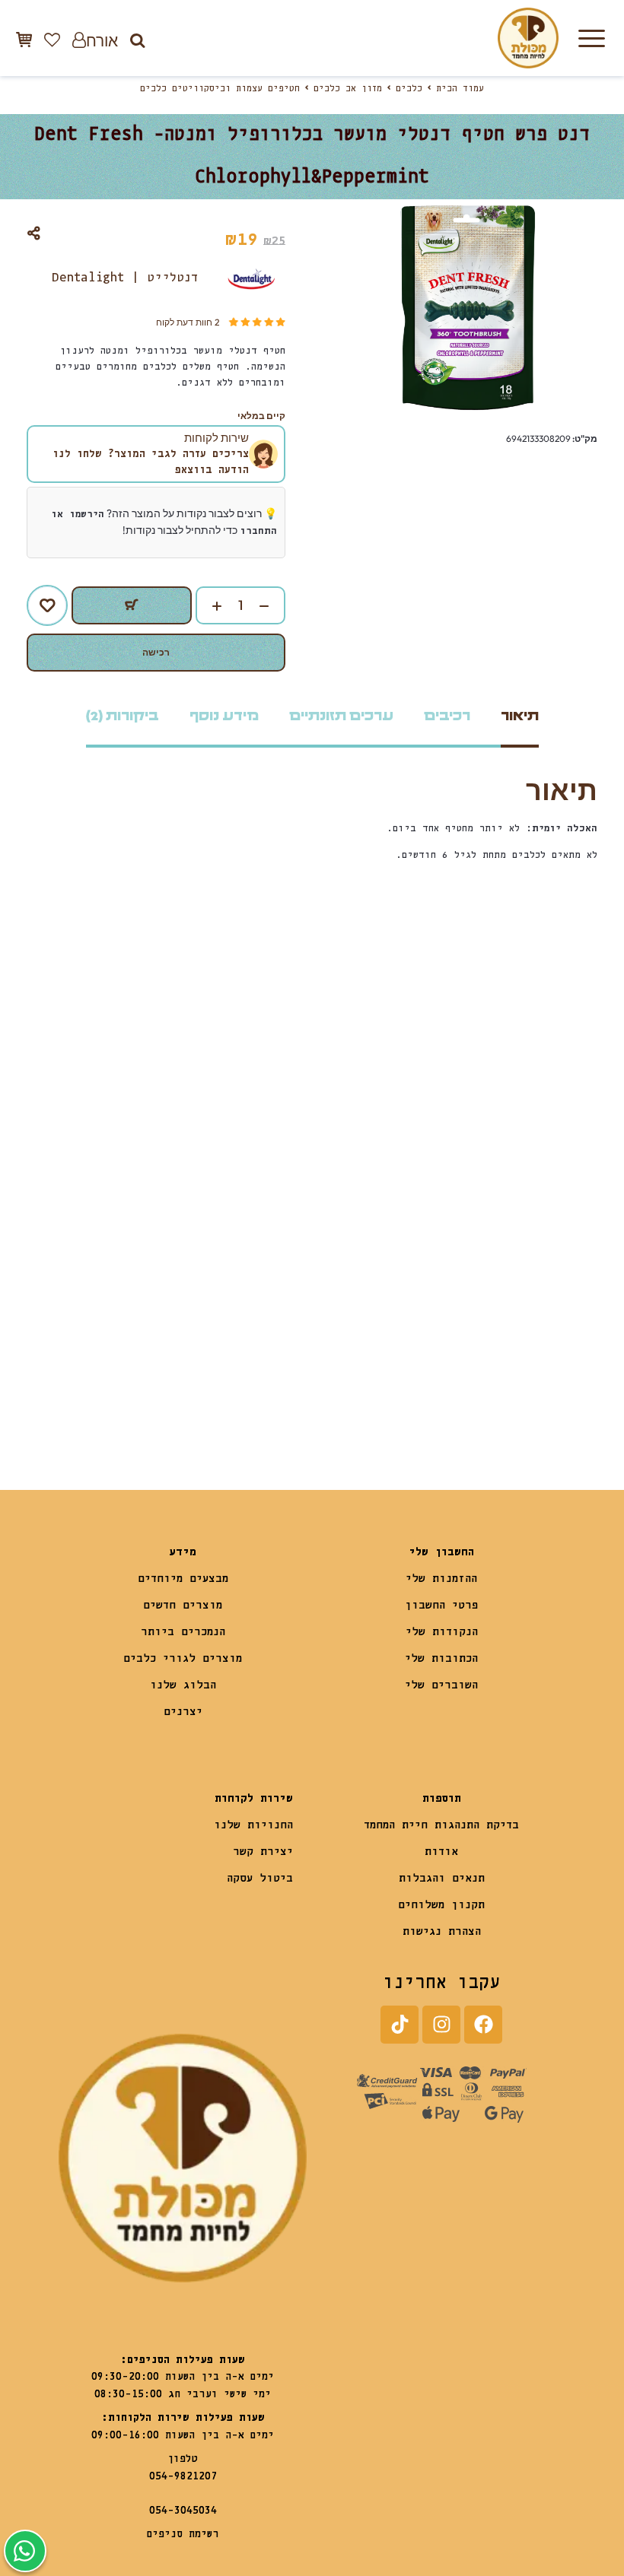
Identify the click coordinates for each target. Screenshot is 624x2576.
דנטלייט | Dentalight (125, 278)
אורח (102, 40)
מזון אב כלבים (348, 89)
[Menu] (591, 38)
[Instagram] (441, 2025)
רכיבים (447, 716)
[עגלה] (24, 39)
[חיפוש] (137, 40)
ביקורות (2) (123, 716)
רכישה (156, 652)
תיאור (520, 716)
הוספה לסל (132, 605)
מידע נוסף (224, 716)
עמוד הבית (460, 89)
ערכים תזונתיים (341, 716)
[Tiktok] (400, 2025)
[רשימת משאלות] (52, 40)
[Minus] (272, 606)
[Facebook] (483, 2025)
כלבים (409, 89)
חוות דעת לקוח (188, 322)
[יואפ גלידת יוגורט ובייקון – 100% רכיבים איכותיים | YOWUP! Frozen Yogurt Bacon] (455, 1333)
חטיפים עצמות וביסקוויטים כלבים (220, 89)
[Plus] (209, 606)
